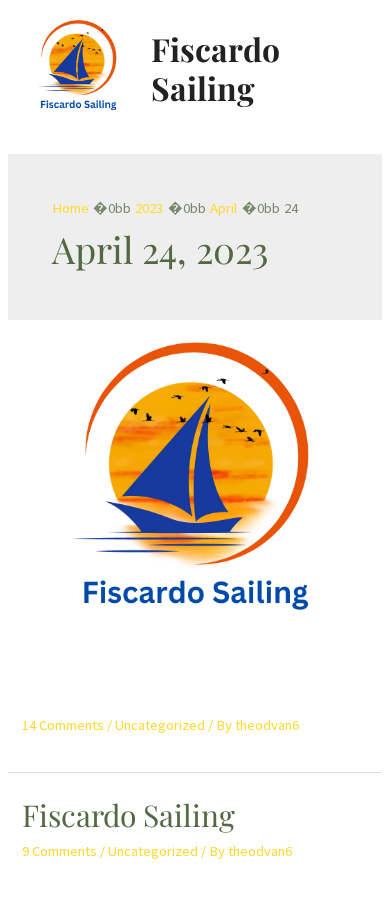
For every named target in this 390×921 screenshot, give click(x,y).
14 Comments (63, 725)
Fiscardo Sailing (215, 67)
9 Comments (59, 851)
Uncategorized (160, 725)
